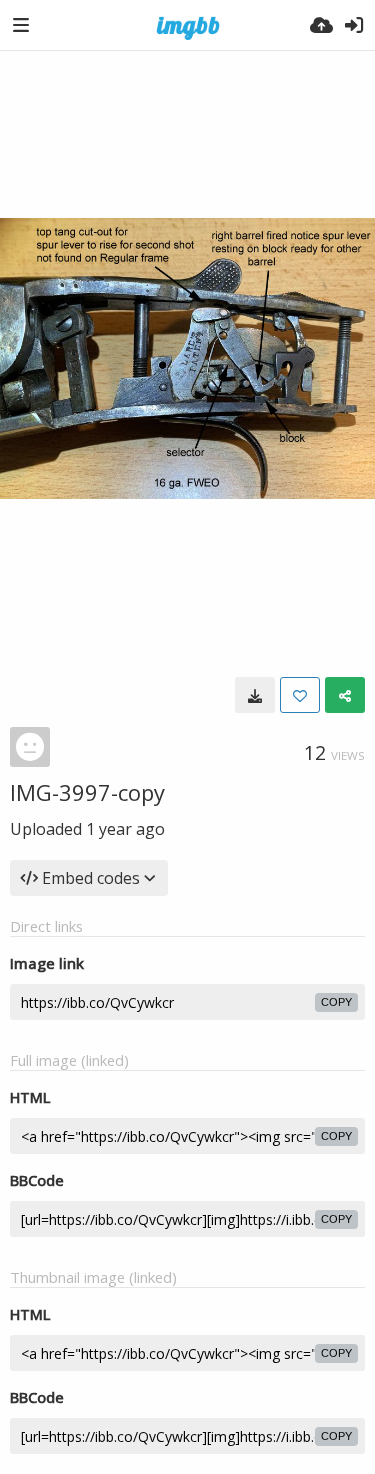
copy (336, 1002)
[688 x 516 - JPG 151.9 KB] (255, 695)
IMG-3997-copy (87, 792)
